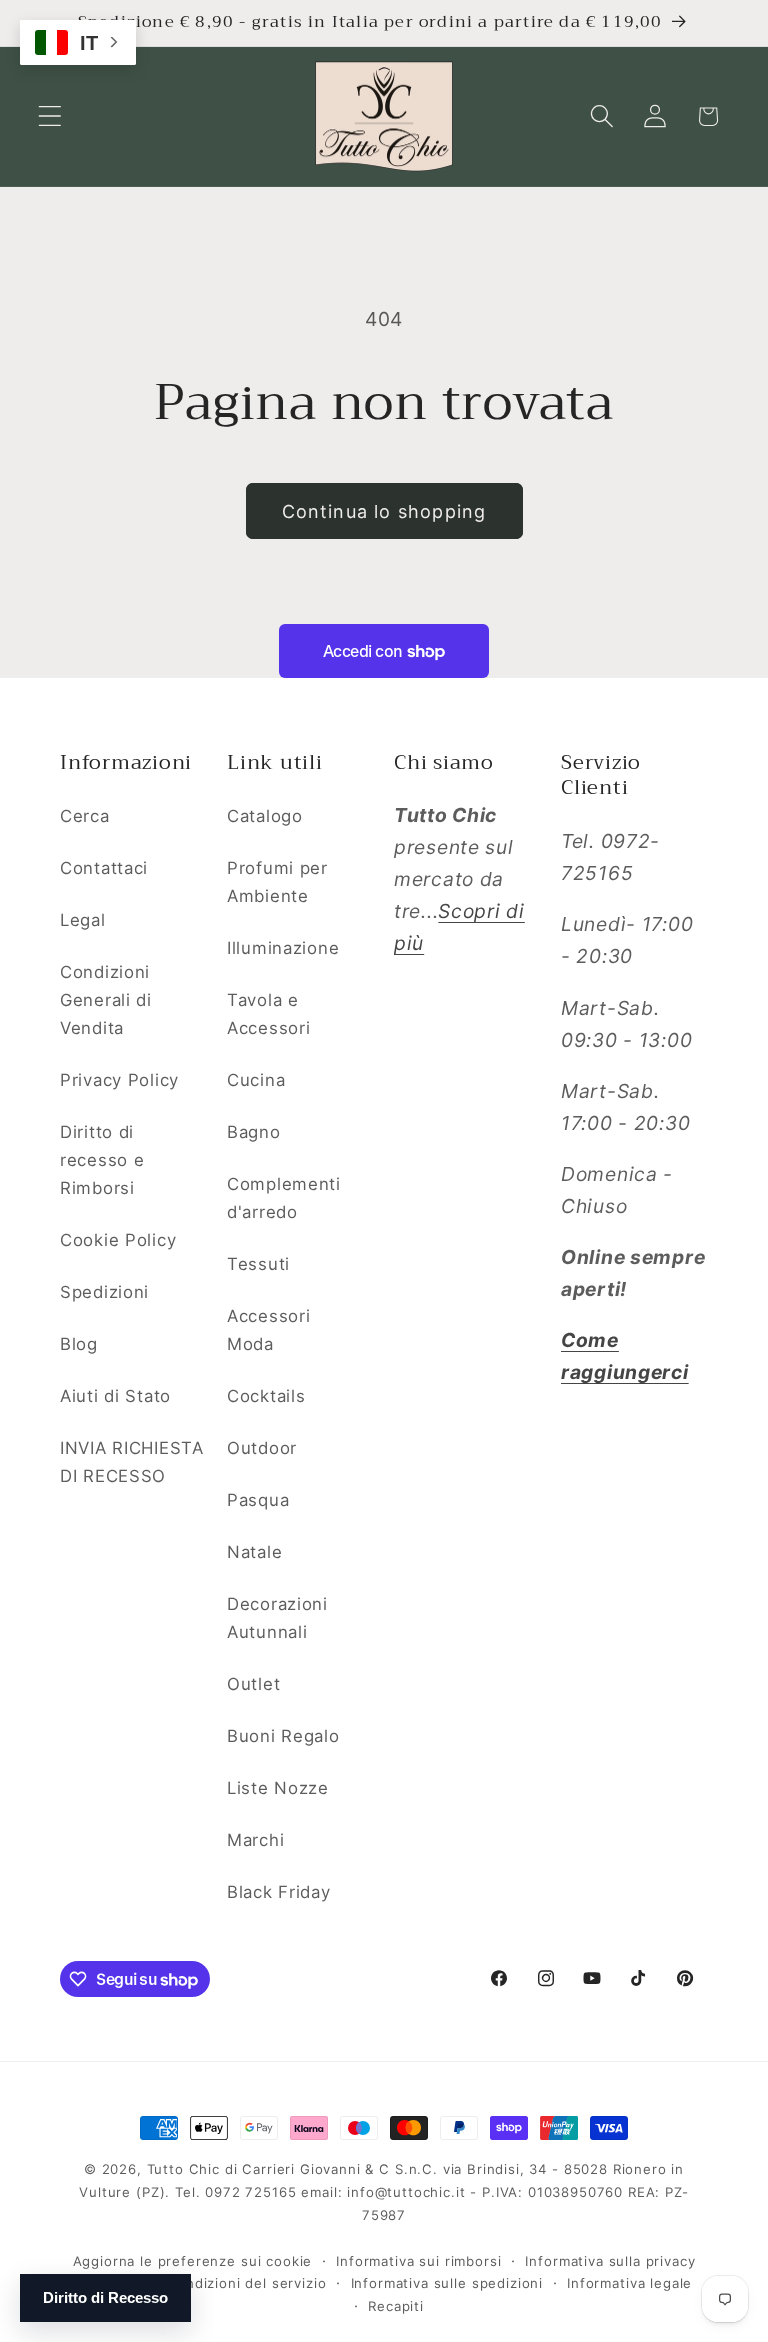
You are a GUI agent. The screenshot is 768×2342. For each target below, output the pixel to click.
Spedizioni (104, 1292)
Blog (79, 1344)
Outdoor (262, 1448)
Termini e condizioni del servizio (213, 2283)
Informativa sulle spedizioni (447, 2283)
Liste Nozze (278, 1788)
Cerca (85, 816)
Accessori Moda (268, 1330)
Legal (83, 920)
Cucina (256, 1080)
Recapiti (396, 2306)
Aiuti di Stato (115, 1396)
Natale (254, 1552)
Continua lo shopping (384, 511)
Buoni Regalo (283, 1736)
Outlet (253, 1684)
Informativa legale (629, 2283)
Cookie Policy (118, 1240)
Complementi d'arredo (284, 1198)
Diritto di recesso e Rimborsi (102, 1160)
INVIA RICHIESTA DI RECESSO (132, 1462)
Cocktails (266, 1396)
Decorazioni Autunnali (277, 1618)
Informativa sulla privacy (610, 2261)
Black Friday (279, 1892)
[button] (50, 116)
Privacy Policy (119, 1080)
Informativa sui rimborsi (418, 2261)
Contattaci (104, 868)
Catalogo (265, 816)
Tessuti (258, 1264)
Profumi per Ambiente (277, 882)
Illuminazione (283, 948)
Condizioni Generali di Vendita (106, 1000)
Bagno (254, 1132)
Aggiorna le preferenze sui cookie (193, 2261)
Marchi (255, 1840)
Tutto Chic (183, 2169)
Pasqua (258, 1500)
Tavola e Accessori (268, 1014)
